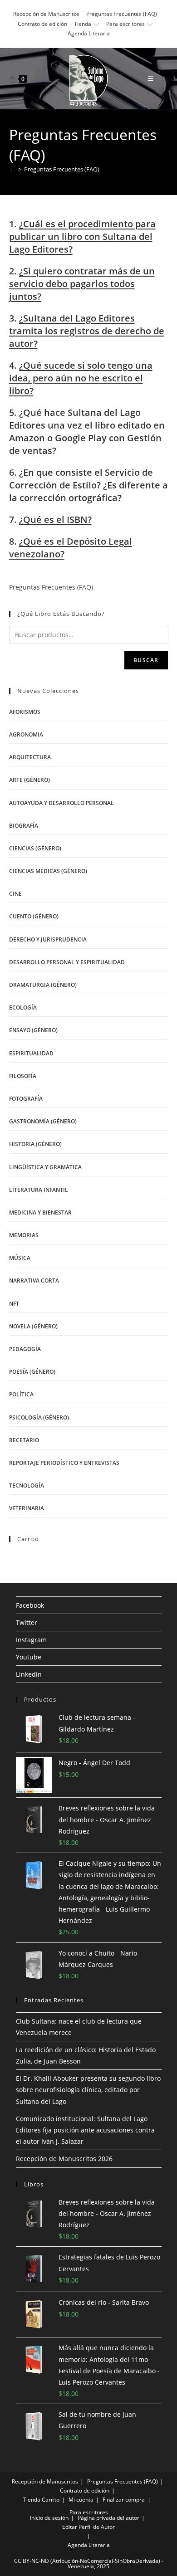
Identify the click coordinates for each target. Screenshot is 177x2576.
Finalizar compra (124, 2500)
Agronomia (26, 734)
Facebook (30, 1605)
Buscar (146, 660)
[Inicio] (12, 169)
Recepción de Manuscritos (46, 14)
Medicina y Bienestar (40, 1212)
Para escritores (125, 24)
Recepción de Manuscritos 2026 (64, 2159)
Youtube (29, 1657)
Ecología (23, 1007)
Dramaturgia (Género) (43, 985)
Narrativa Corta (34, 1281)
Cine (15, 894)
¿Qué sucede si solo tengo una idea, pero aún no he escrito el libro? (81, 378)
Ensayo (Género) (33, 1030)
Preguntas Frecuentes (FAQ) (122, 14)
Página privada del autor (108, 2518)
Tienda (83, 24)
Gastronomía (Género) (43, 1121)
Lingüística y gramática (45, 1167)
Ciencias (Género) (35, 848)
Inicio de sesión (49, 2518)
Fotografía (26, 1099)
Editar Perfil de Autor (88, 2527)
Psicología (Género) (39, 1417)
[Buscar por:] (162, 78)
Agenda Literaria (89, 33)
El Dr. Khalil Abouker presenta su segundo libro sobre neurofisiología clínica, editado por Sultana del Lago (88, 2090)
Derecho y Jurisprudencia (48, 939)
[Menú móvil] (151, 78)
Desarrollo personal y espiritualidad (67, 962)
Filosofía (23, 1076)
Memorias (24, 1235)
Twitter (27, 1622)
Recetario (24, 1440)
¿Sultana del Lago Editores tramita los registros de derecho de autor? (87, 331)
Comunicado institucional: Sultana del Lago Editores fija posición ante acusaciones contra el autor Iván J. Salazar (85, 2130)
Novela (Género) (33, 1326)
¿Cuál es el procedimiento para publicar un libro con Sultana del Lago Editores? (82, 237)
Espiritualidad (31, 1053)
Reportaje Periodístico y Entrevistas (64, 1463)
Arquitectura (30, 757)
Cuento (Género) (34, 916)
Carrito (51, 2500)
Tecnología (27, 1486)
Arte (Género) (29, 780)
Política (21, 1394)
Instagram (31, 1640)
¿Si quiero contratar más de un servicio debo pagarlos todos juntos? (82, 284)
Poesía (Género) (32, 1372)
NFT (14, 1304)
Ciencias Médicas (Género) (48, 871)
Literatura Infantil (39, 1190)
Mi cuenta (81, 2500)
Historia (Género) (35, 1144)
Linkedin (29, 1674)
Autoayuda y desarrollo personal (61, 803)
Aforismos (25, 712)
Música (20, 1258)
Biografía (24, 826)
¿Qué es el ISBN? (55, 520)
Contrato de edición (42, 24)
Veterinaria (27, 1508)
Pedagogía (25, 1349)
